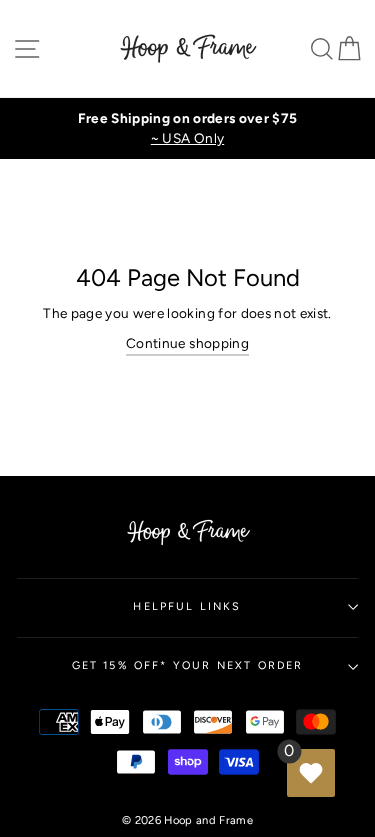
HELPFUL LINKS (187, 606)
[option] (187, 128)
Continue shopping (187, 343)
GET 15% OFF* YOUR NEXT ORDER (188, 665)
